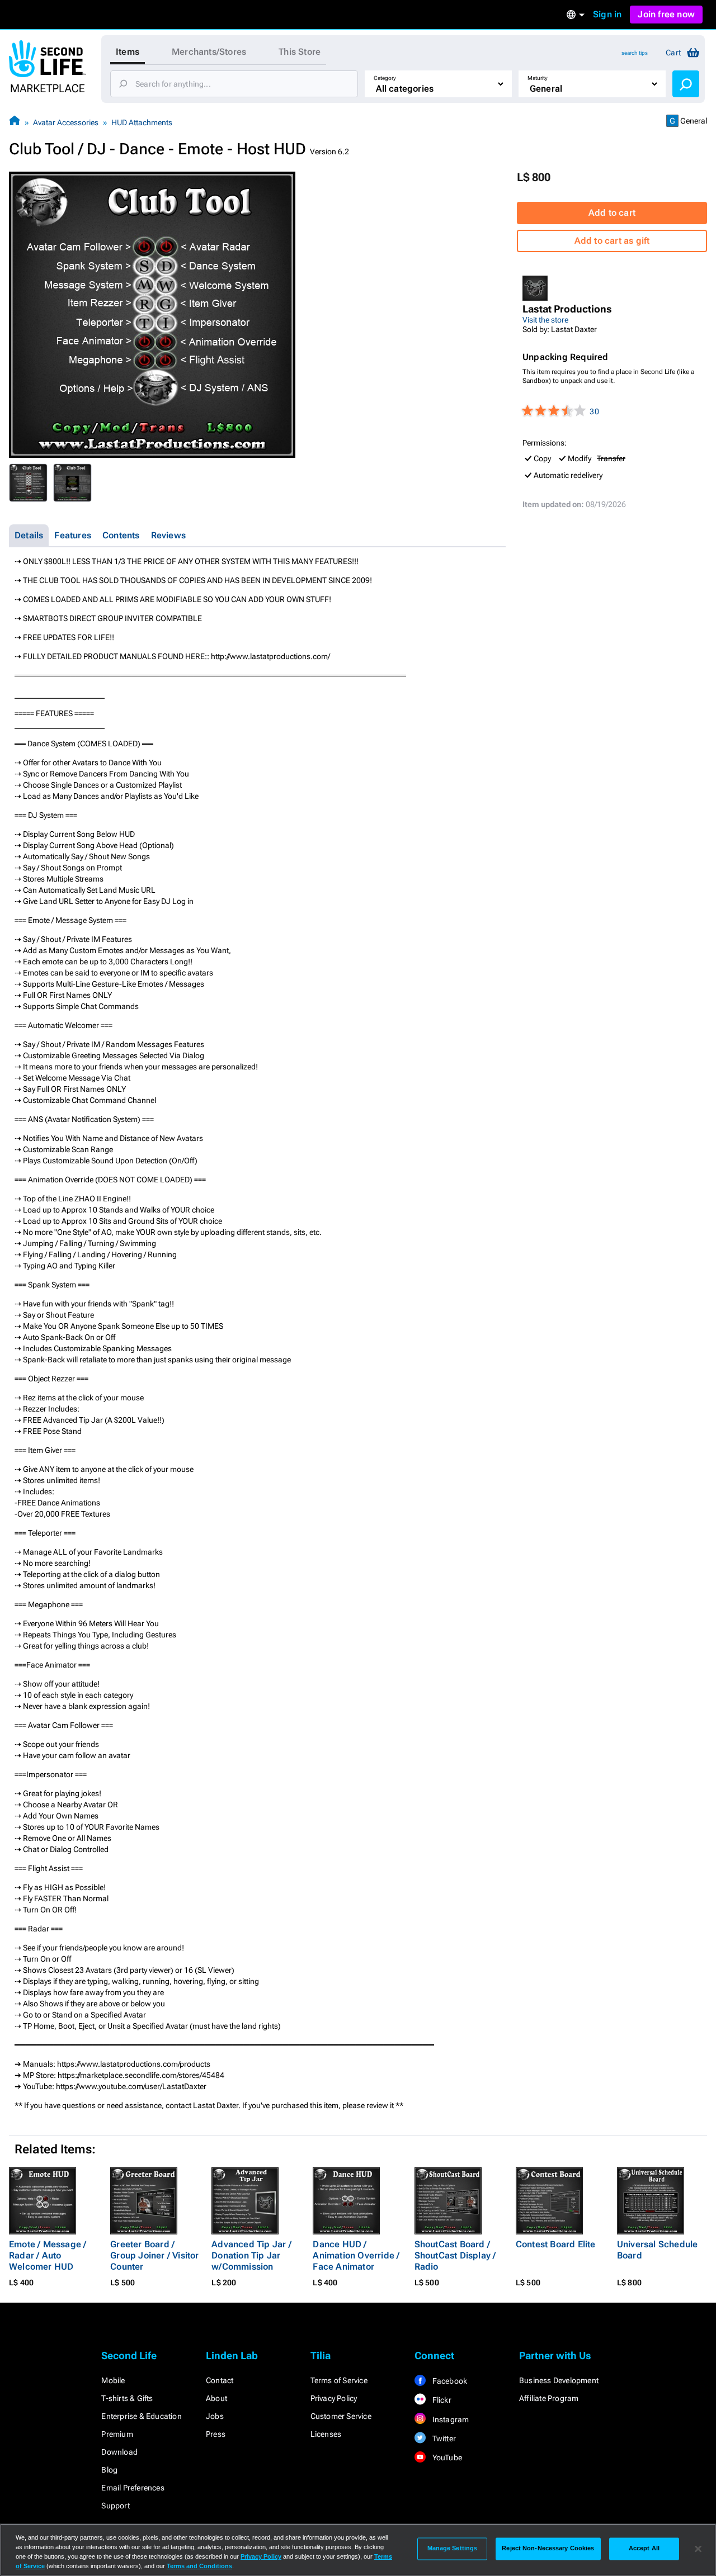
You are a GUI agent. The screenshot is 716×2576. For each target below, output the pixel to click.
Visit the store (545, 320)
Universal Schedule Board (658, 2250)
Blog (109, 2470)
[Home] (15, 122)
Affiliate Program (549, 2398)
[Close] (698, 2549)
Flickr (441, 2400)
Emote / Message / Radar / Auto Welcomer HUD (48, 2255)
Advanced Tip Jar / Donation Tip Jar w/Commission (251, 2255)
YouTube (446, 2457)
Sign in (607, 14)
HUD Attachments (142, 122)
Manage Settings (453, 2549)
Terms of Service (339, 2380)
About (216, 2398)
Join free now (666, 14)
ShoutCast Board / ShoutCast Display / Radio (455, 2255)
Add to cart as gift (612, 241)
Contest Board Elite (556, 2244)
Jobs (215, 2416)
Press (216, 2434)
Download (119, 2452)
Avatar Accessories (66, 122)
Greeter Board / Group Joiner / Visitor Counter (154, 2255)
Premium (117, 2434)
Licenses (326, 2434)
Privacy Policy (334, 2398)
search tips (635, 53)
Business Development (559, 2380)
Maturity (538, 78)
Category (385, 78)
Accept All (644, 2549)
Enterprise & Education (141, 2416)
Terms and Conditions (199, 2566)
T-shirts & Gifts (127, 2398)
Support (115, 2506)
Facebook (449, 2381)
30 (594, 411)
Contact (220, 2380)
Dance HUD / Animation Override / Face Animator (356, 2255)
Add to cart (612, 213)
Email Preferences (133, 2488)
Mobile (113, 2380)
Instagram (449, 2419)
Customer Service (341, 2416)
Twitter (443, 2438)
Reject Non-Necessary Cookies (548, 2549)
